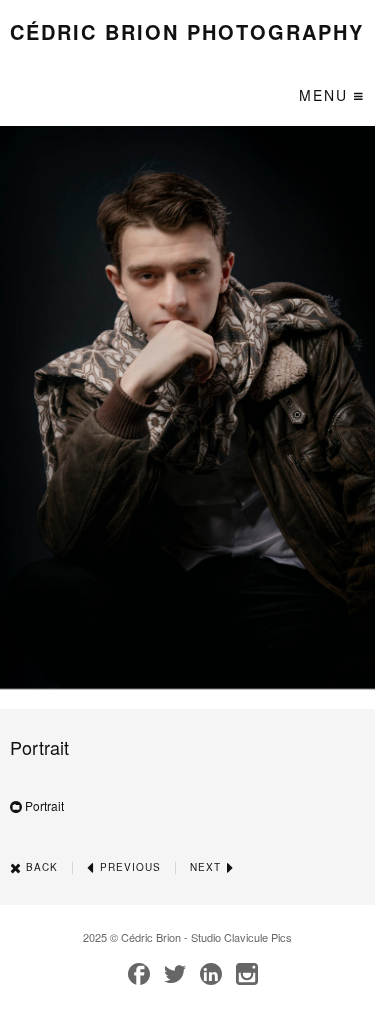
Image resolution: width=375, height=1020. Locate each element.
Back (40, 867)
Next (207, 867)
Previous (128, 867)
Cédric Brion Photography (187, 31)
